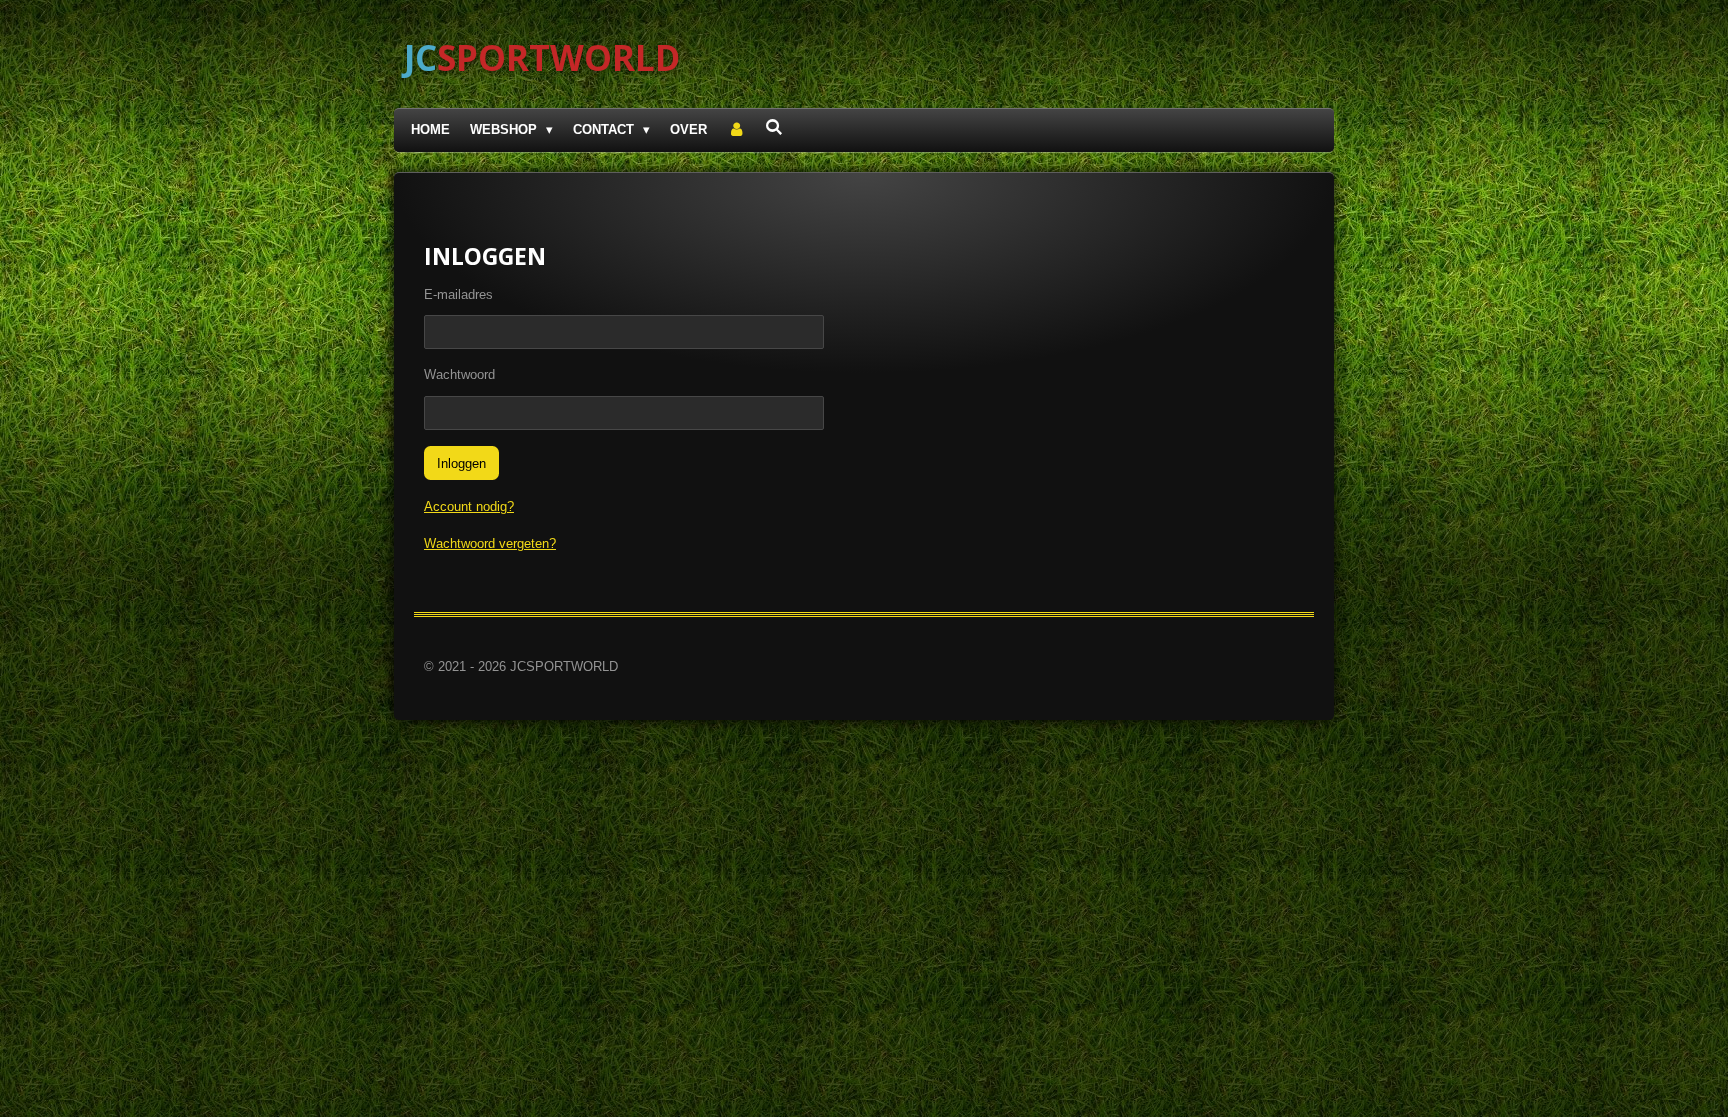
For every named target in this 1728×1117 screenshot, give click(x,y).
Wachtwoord (459, 374)
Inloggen (461, 463)
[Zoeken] (775, 127)
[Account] (736, 130)
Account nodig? (469, 506)
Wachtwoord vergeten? (490, 543)
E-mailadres (458, 294)
